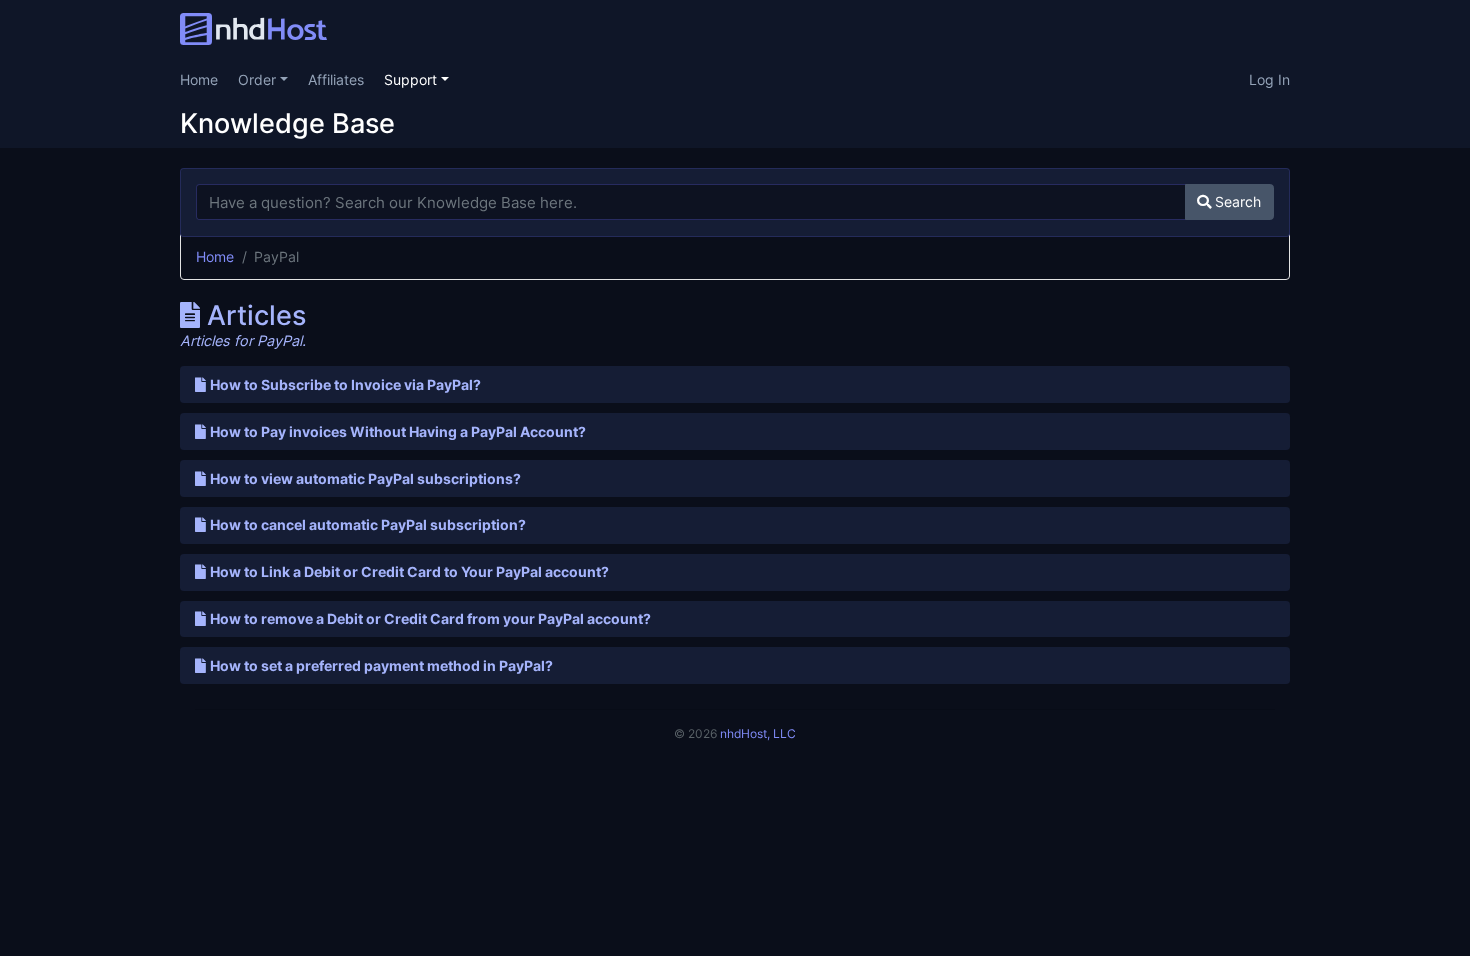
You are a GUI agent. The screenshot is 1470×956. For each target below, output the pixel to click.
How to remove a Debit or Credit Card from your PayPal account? (430, 618)
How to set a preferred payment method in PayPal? (381, 665)
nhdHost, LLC (758, 733)
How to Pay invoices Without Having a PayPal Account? (398, 431)
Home (199, 79)
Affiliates (336, 79)
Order (259, 79)
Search (1236, 201)
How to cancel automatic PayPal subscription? (368, 524)
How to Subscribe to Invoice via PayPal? (345, 384)
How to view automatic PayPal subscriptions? (365, 478)
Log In (1269, 79)
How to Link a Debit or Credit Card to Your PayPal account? (409, 571)
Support (412, 79)
